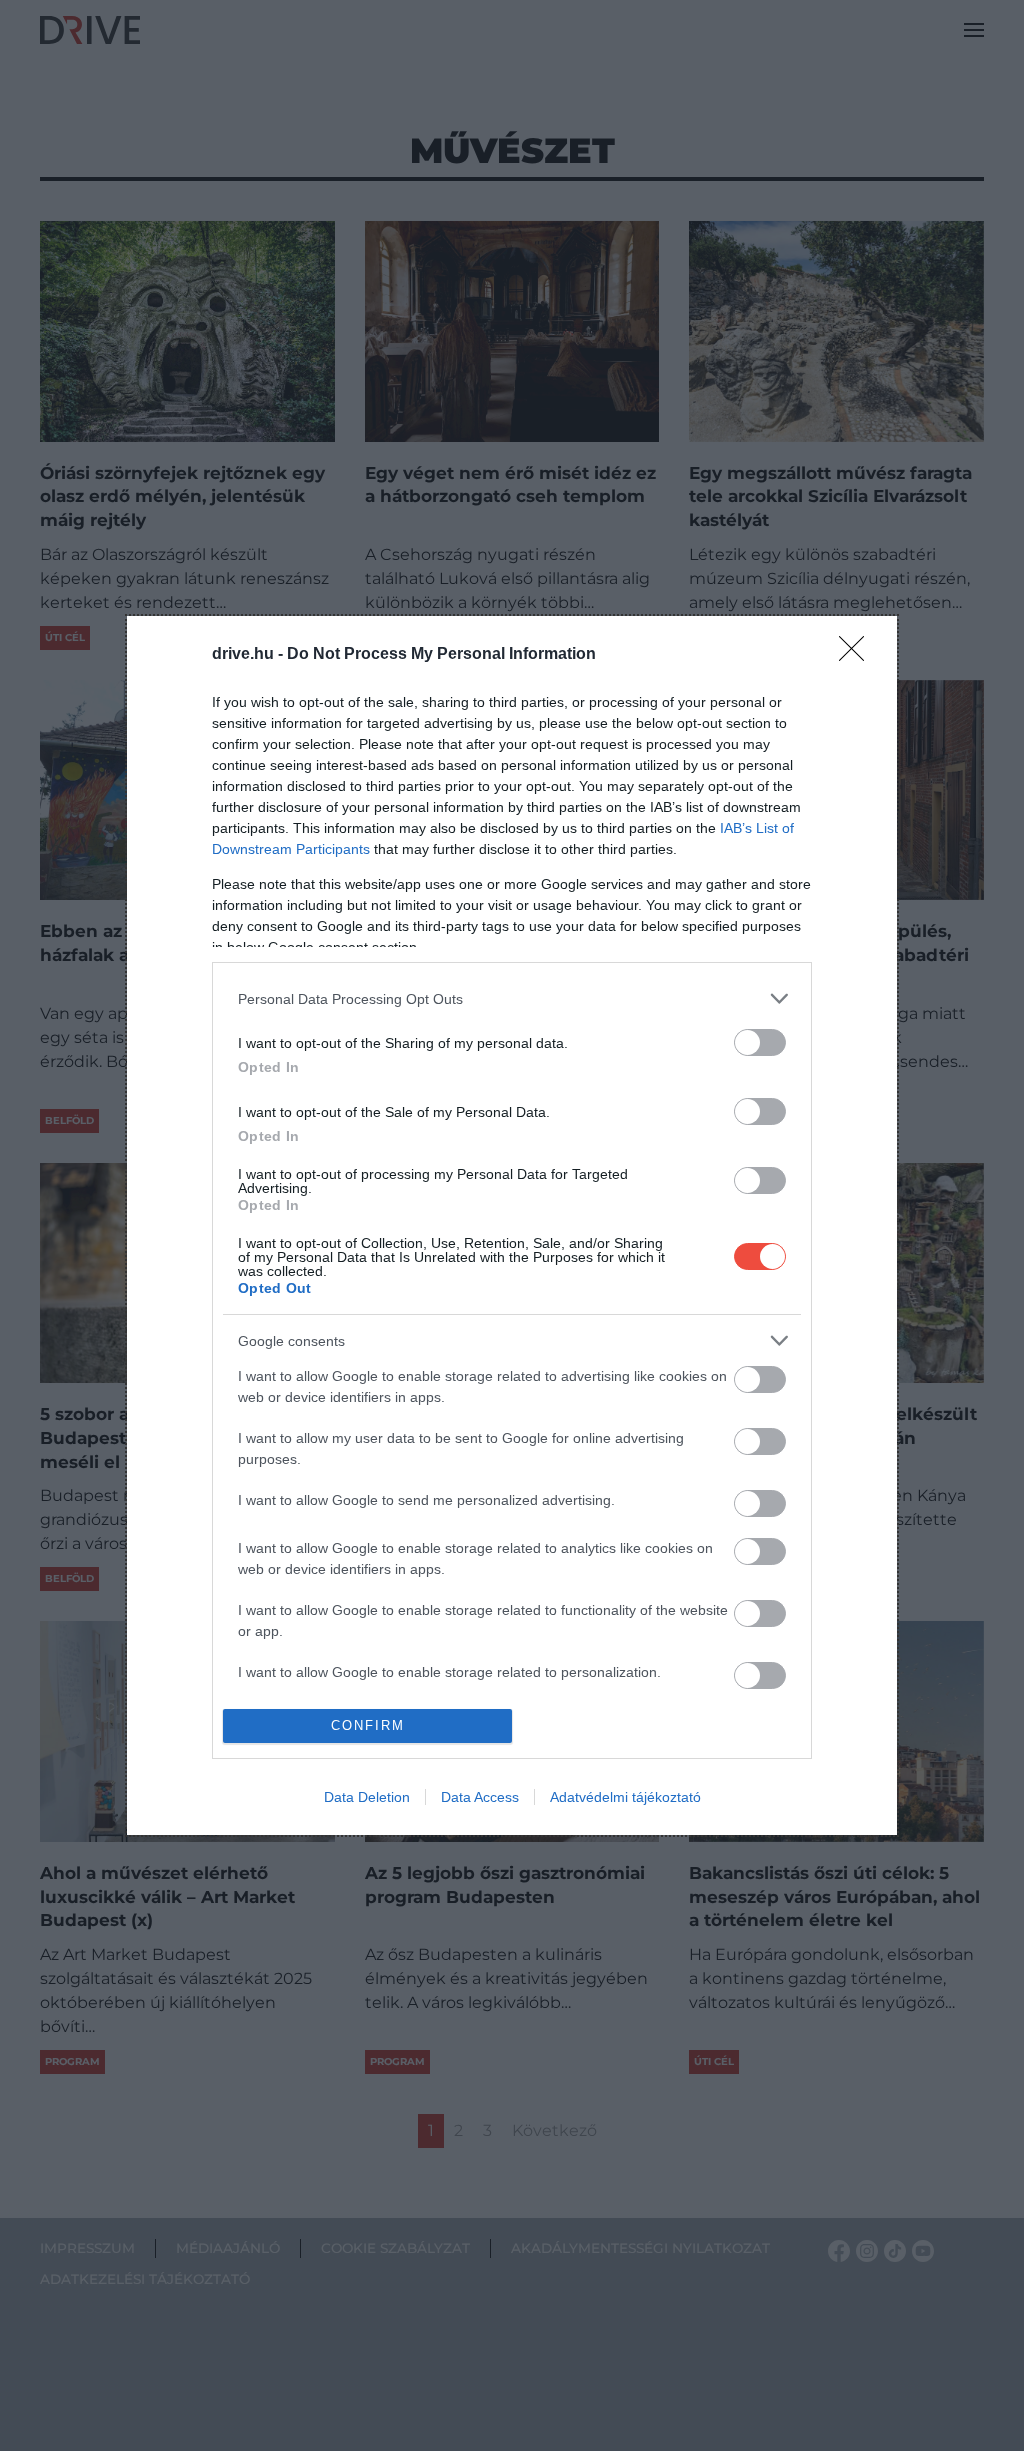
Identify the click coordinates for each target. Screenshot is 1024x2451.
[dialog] (512, 1225)
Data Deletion (367, 1797)
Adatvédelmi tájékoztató (625, 1797)
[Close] (858, 655)
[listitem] (512, 998)
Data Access (480, 1797)
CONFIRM (368, 1725)
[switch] (760, 1042)
